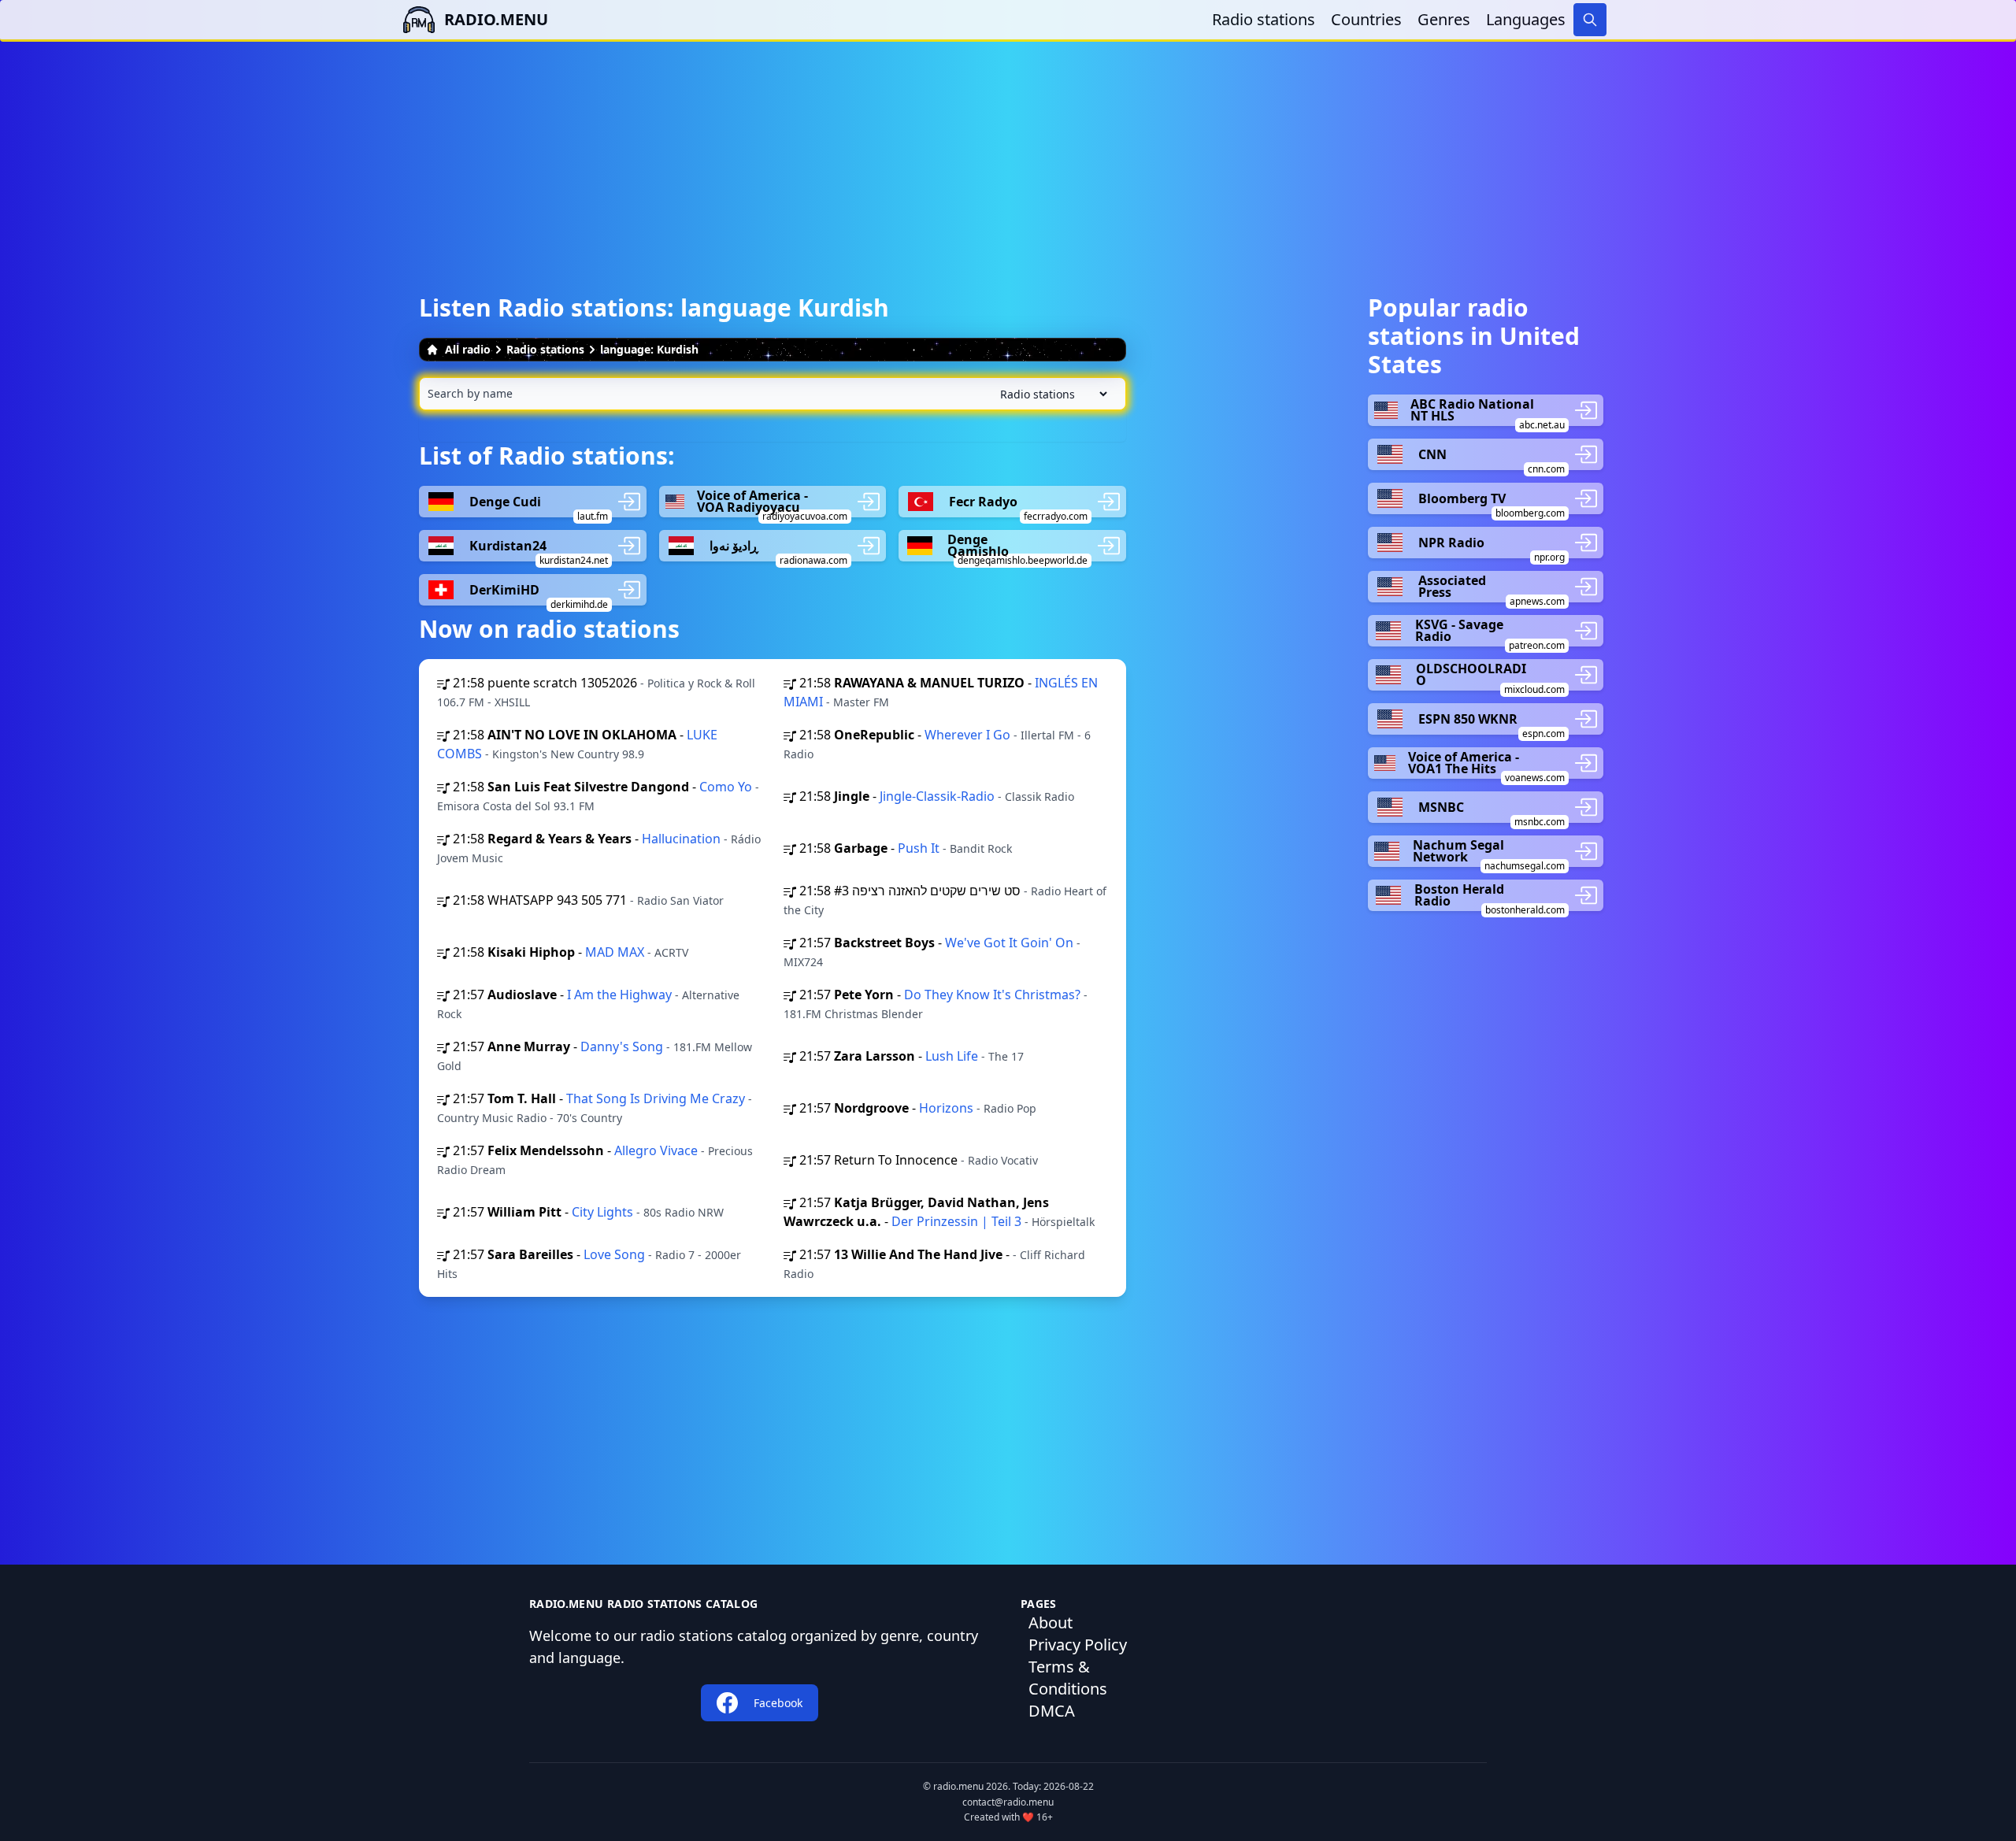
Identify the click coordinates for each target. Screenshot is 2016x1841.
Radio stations (1264, 19)
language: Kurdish (649, 349)
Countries (1366, 19)
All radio (468, 349)
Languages (1526, 19)
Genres (1444, 19)
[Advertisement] (1008, 152)
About (1051, 1622)
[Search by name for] (773, 394)
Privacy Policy (1078, 1645)
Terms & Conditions (1068, 1678)
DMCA (1052, 1711)
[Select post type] (1051, 394)
